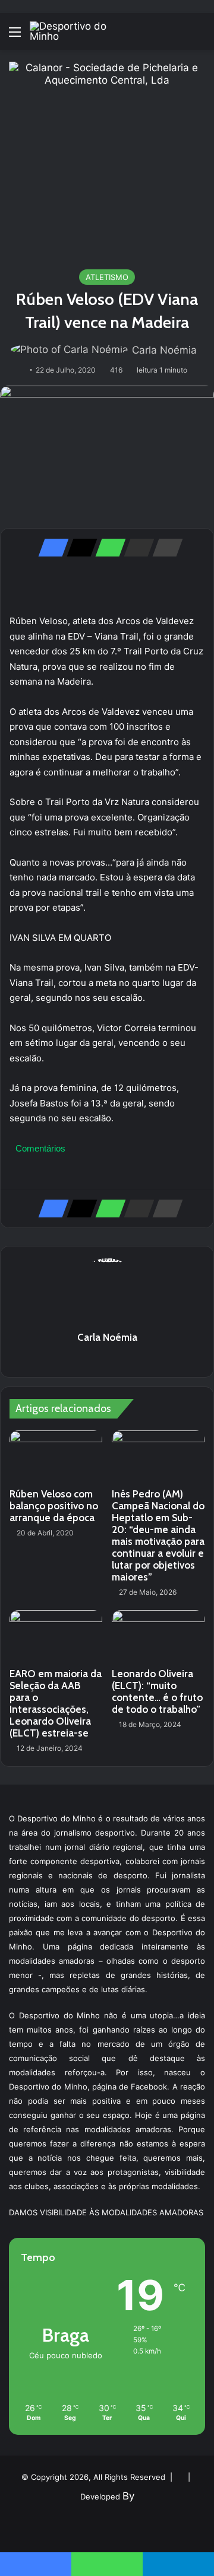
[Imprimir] (164, 548)
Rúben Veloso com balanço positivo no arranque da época (54, 1506)
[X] (78, 548)
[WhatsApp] (107, 548)
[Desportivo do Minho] (77, 31)
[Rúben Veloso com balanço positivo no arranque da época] (56, 1456)
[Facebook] (50, 548)
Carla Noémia (164, 350)
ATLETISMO (107, 277)
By (128, 2496)
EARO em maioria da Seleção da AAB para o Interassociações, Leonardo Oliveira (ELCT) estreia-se (56, 1703)
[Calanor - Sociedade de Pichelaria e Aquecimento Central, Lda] (107, 159)
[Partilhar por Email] (136, 548)
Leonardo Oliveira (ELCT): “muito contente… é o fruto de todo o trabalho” (157, 1691)
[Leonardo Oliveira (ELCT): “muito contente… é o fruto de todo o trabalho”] (158, 1636)
